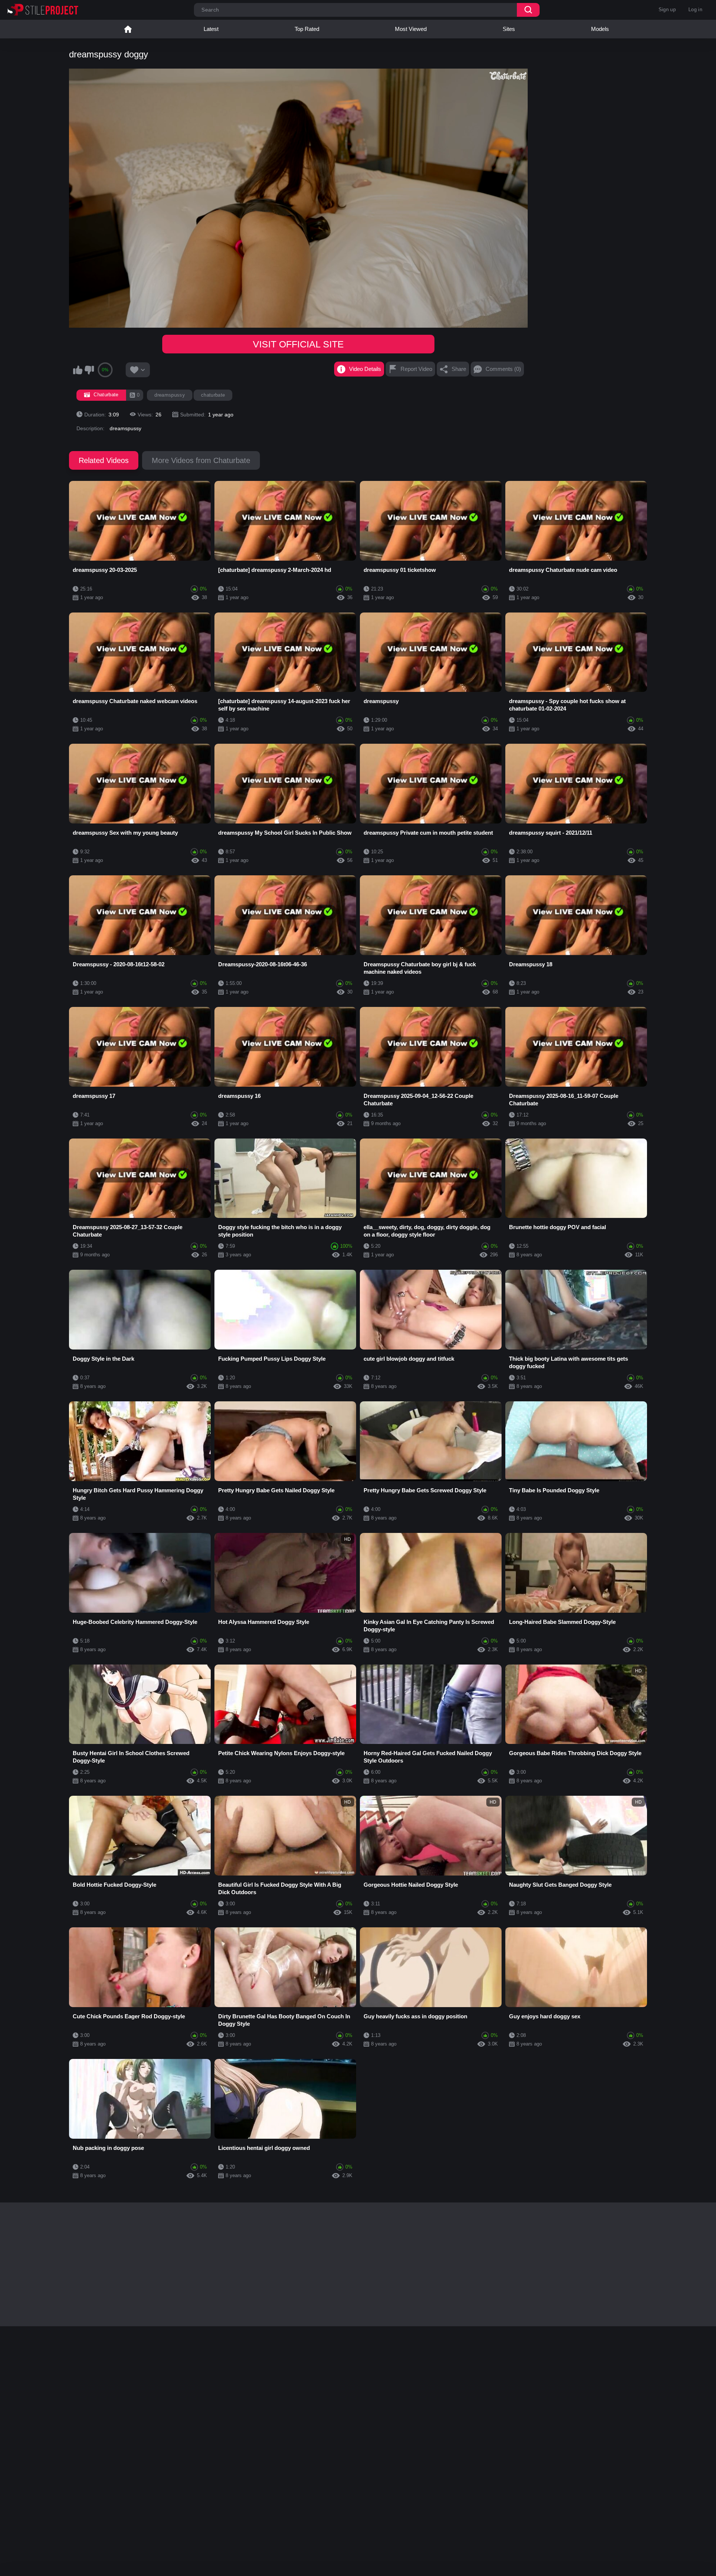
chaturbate (213, 395)
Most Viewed (411, 29)
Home (128, 29)
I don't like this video (89, 370)
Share (459, 369)
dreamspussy (170, 395)
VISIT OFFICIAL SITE (298, 344)
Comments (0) (503, 369)
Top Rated (307, 29)
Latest (211, 29)
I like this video (78, 370)
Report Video (416, 369)
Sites (509, 29)
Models (600, 29)
